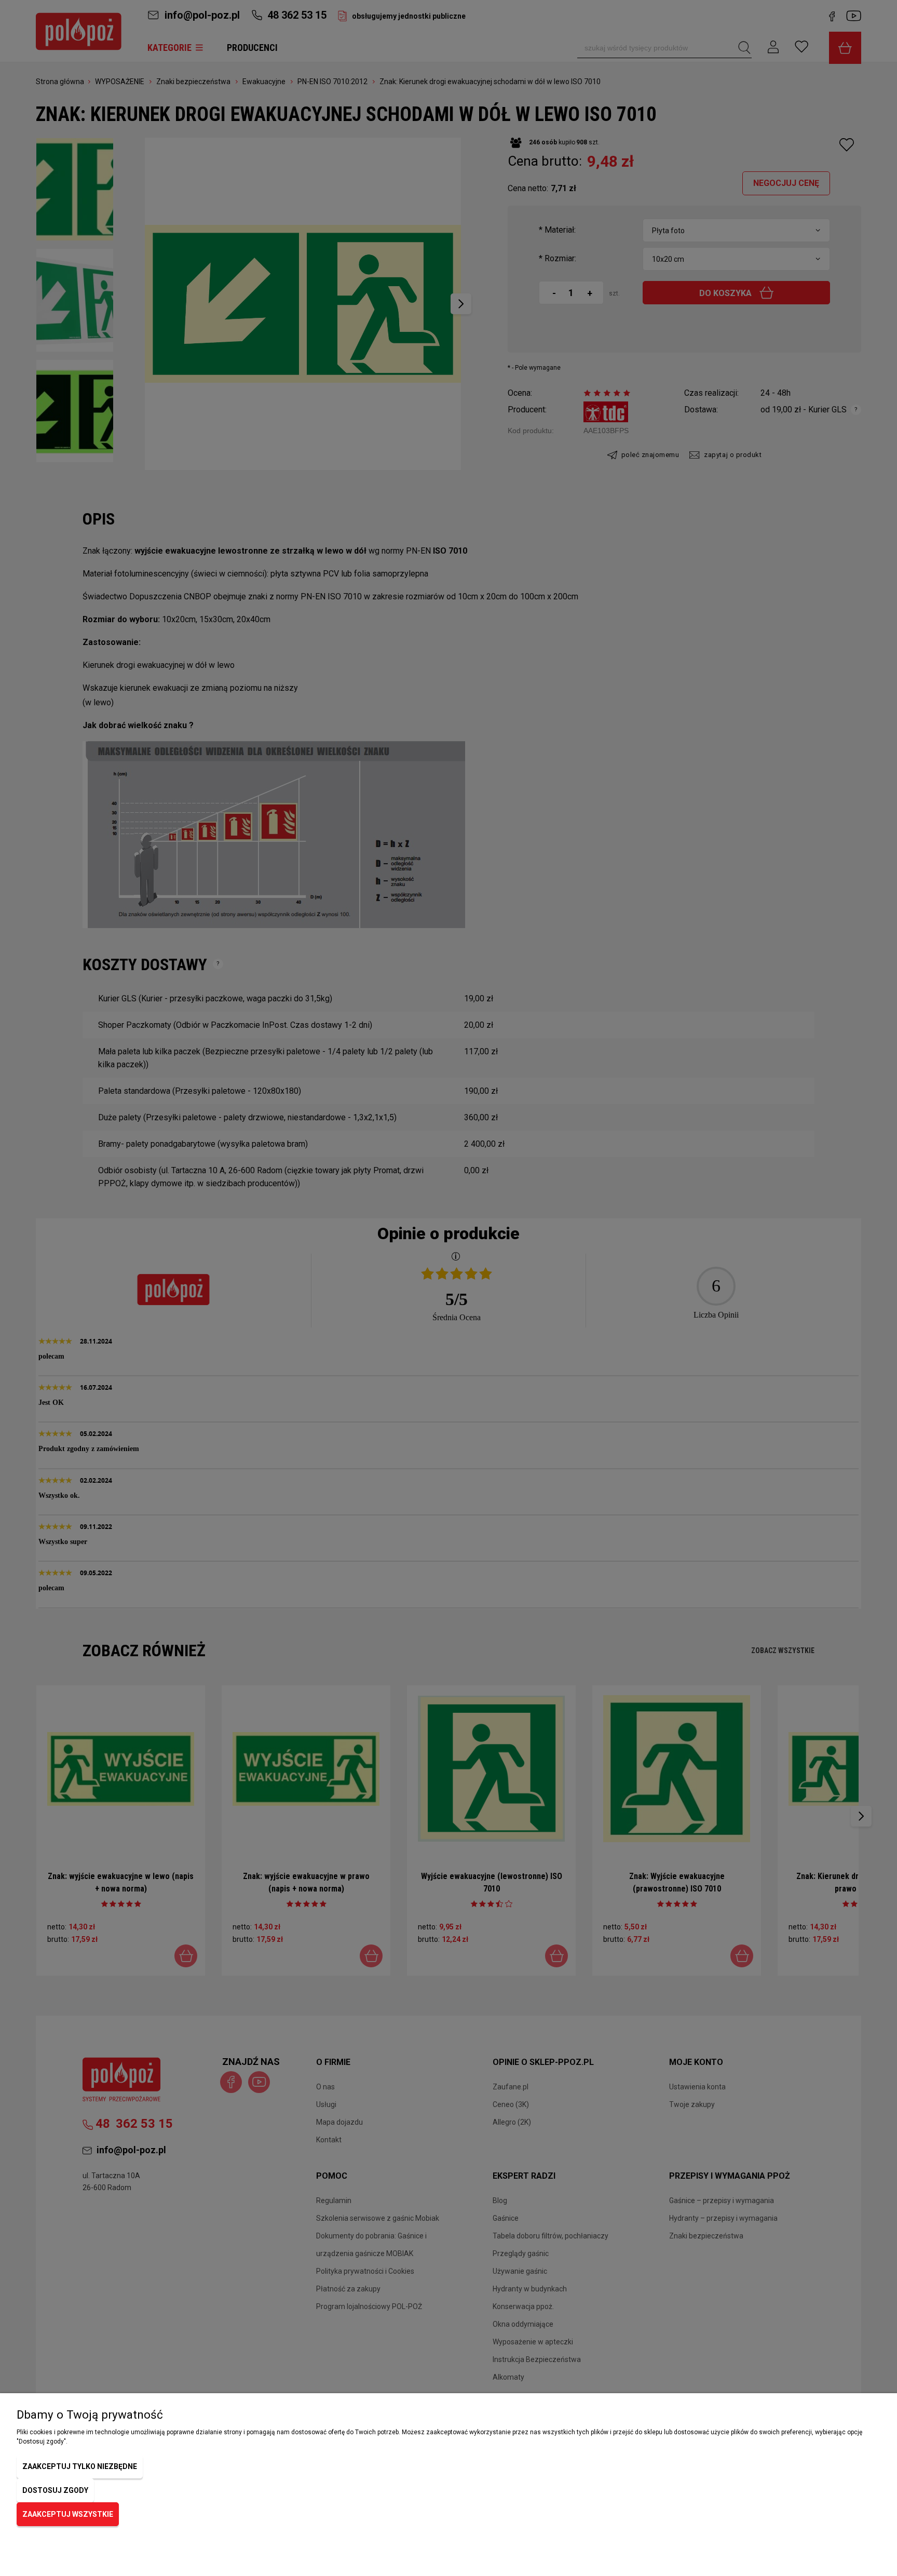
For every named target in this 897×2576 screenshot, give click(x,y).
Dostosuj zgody (55, 2490)
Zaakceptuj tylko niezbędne (80, 2466)
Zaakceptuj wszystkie (68, 2514)
